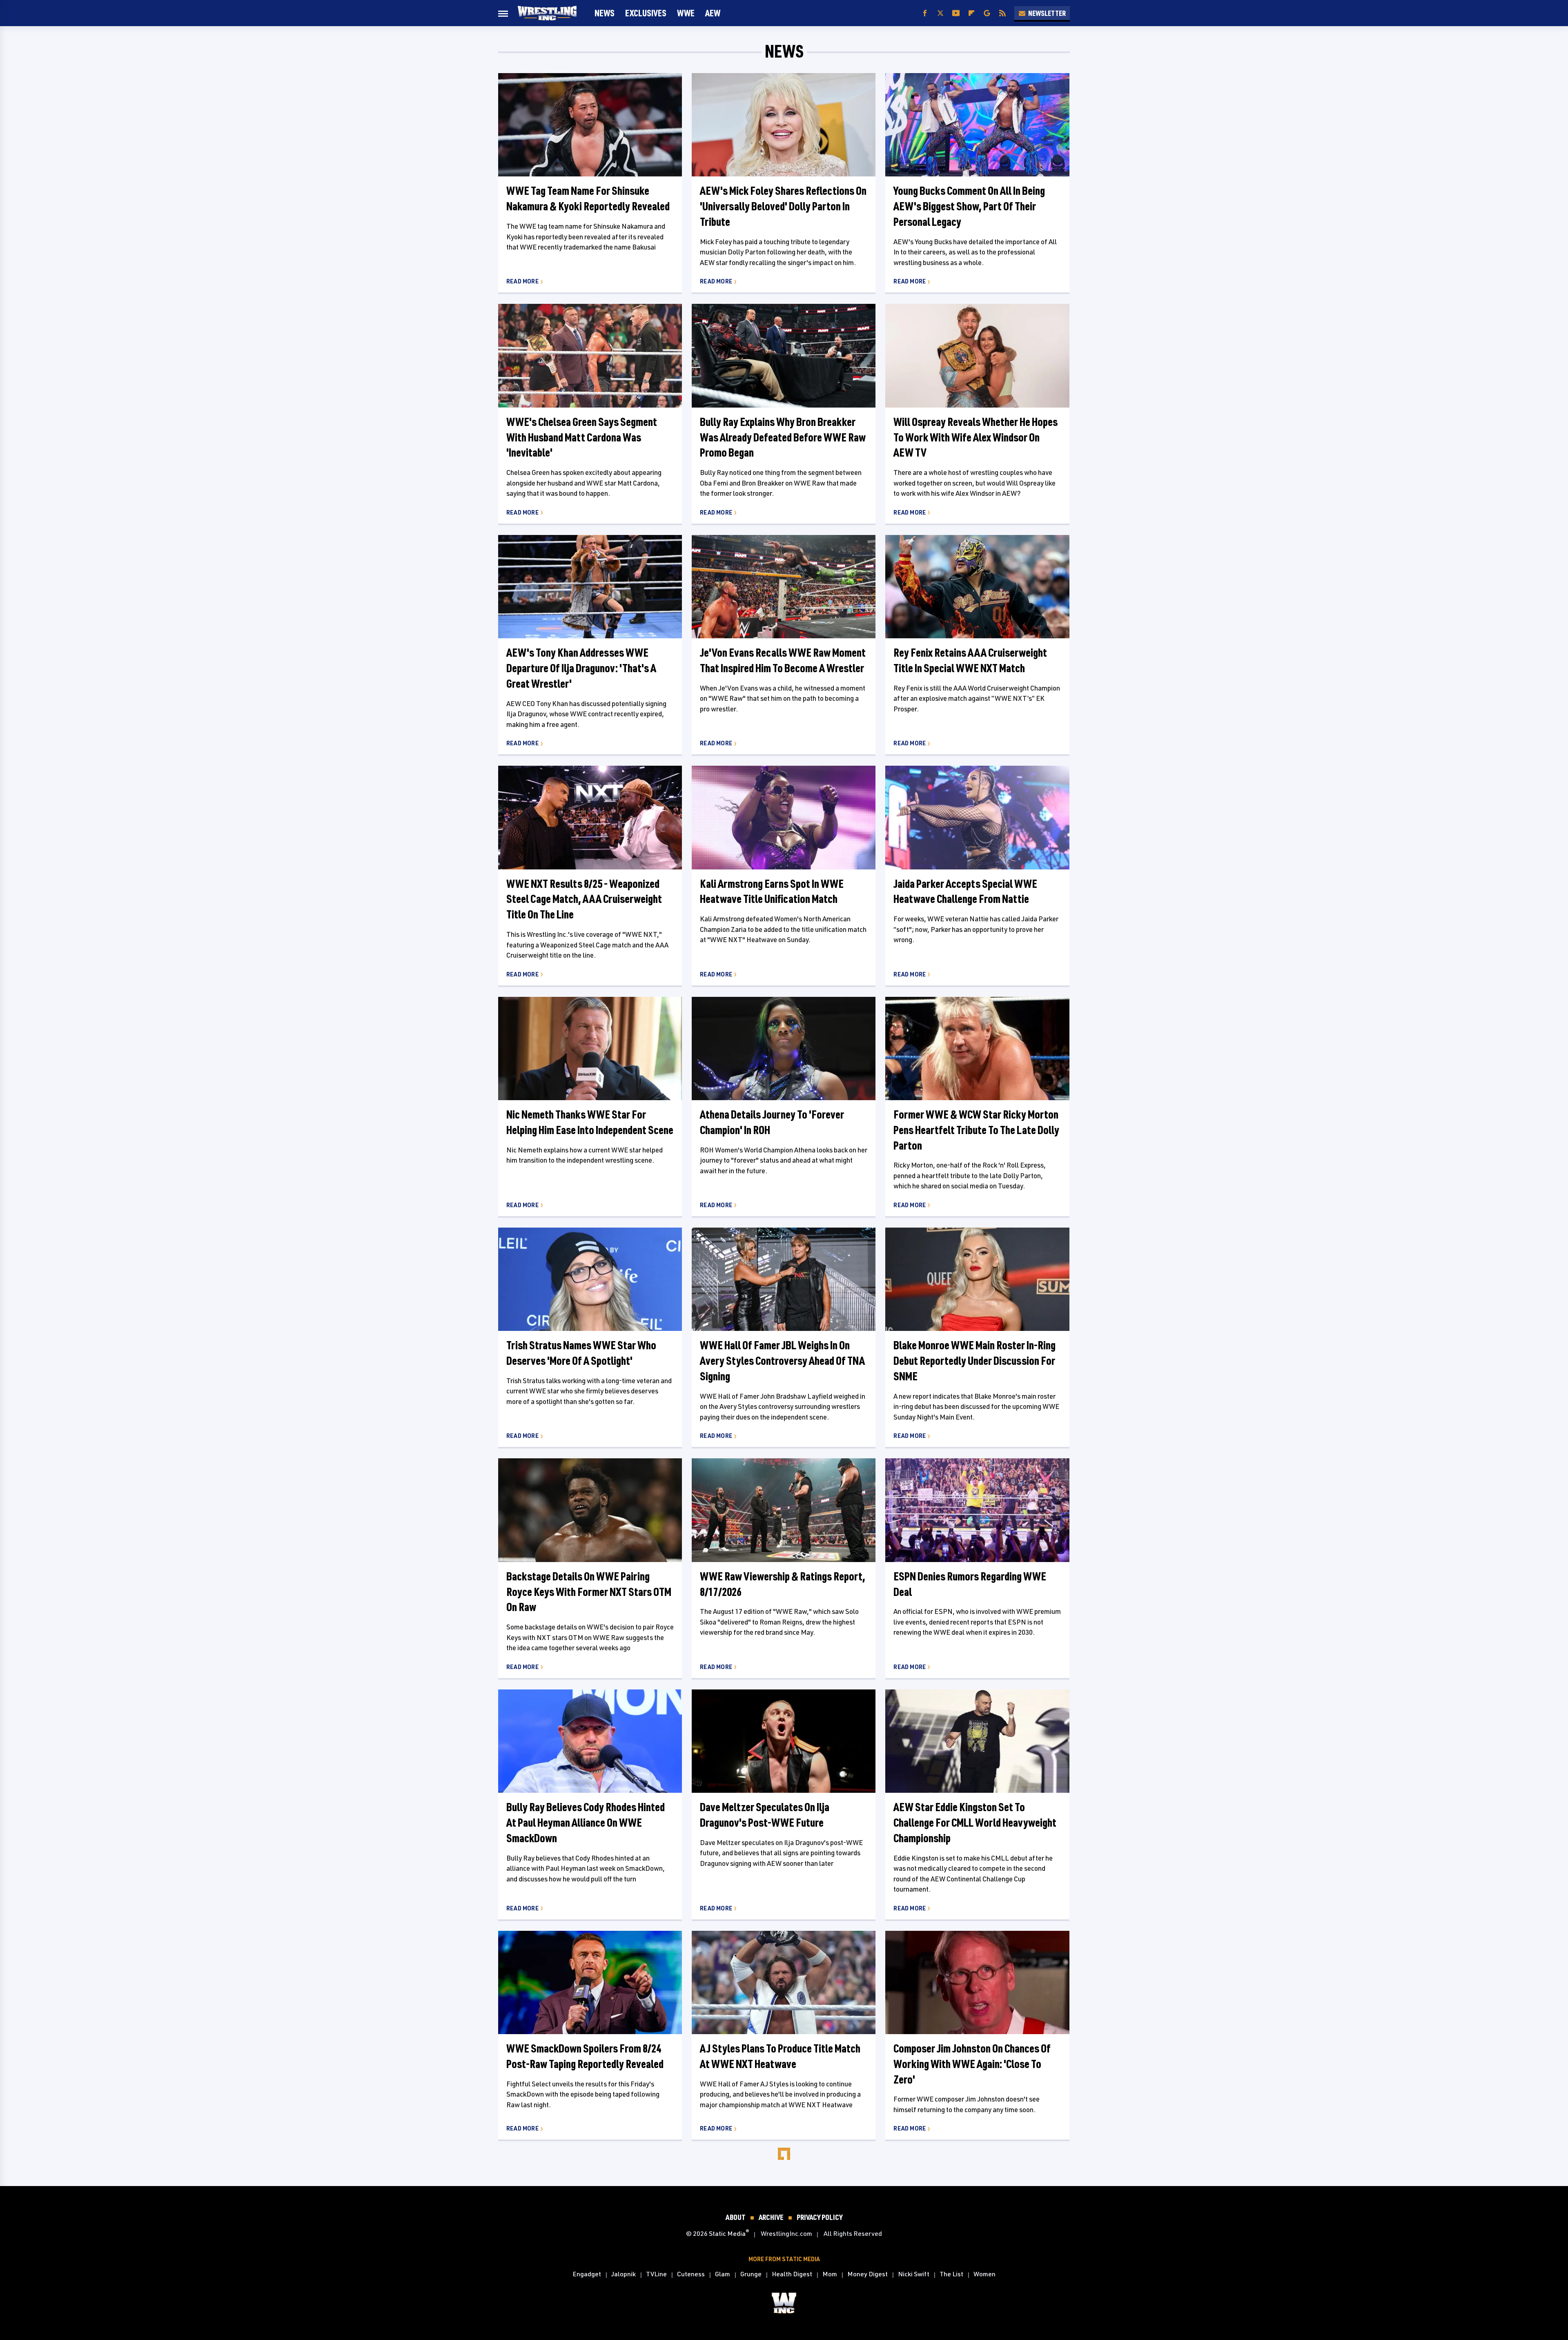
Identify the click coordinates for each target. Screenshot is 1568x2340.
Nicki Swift (914, 2274)
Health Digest (792, 2274)
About (736, 2217)
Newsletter (1047, 13)
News (605, 13)
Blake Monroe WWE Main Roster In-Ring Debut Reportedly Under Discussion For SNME (974, 1361)
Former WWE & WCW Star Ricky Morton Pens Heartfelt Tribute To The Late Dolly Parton (976, 1130)
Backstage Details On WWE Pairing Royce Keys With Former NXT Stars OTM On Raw (589, 1592)
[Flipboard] (971, 13)
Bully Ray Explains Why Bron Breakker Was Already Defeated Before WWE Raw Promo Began (783, 437)
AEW (713, 13)
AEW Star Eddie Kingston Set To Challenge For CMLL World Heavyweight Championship (975, 1822)
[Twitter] (940, 13)
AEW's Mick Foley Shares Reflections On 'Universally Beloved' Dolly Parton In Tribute (783, 206)
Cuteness (691, 2274)
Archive (771, 2217)
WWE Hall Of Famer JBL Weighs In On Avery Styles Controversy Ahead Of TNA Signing (782, 1361)
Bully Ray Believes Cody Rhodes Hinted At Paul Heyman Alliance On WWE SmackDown (586, 1822)
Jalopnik (624, 2274)
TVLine (656, 2274)
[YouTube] (956, 13)
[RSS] (1002, 13)
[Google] (987, 13)
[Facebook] (925, 13)
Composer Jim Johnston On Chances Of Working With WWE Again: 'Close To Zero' (972, 2064)
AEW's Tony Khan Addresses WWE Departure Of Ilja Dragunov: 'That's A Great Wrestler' (581, 668)
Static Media (727, 2233)
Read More (522, 281)
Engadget (587, 2274)
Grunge (751, 2274)
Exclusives (646, 13)
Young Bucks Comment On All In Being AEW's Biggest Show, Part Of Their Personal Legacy (969, 206)
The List (951, 2274)
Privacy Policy (820, 2217)
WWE (686, 13)
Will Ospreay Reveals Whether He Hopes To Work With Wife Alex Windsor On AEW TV (976, 437)
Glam (723, 2274)
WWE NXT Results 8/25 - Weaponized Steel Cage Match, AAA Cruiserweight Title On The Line (584, 899)
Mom (830, 2274)
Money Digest (868, 2274)
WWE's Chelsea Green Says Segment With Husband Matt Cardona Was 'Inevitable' (582, 437)
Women (984, 2274)
